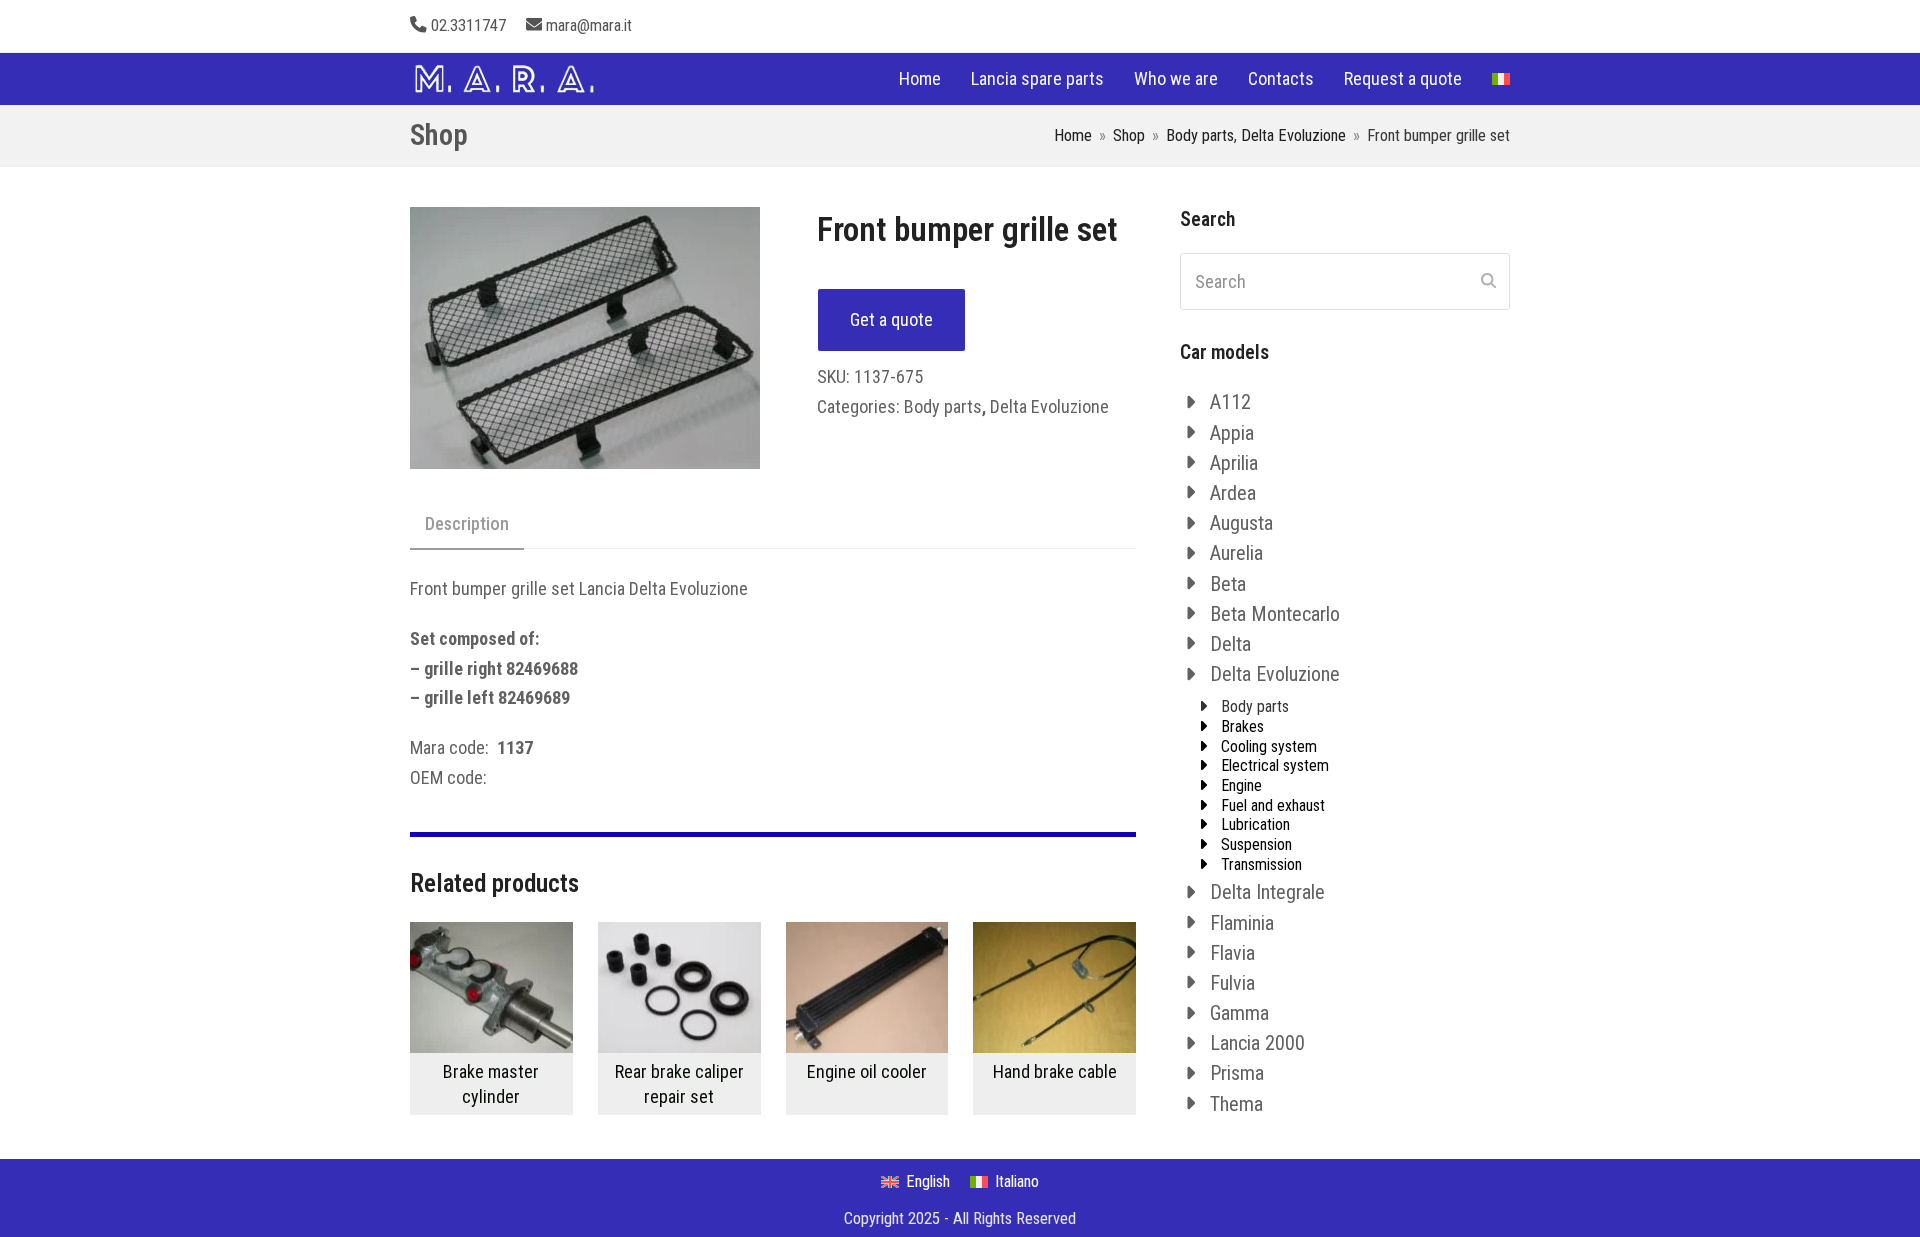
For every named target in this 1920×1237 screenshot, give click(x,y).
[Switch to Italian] (1501, 79)
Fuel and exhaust (1273, 805)
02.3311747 (468, 25)
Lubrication (1255, 824)
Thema (1236, 1104)
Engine (1241, 785)
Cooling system (1269, 746)
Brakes (1242, 726)
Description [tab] (467, 523)
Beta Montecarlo (1275, 614)
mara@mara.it (589, 25)
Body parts (943, 406)
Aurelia (1236, 553)
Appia (1232, 433)
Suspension (1256, 844)
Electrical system (1275, 765)
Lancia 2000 (1257, 1043)
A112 (1230, 402)
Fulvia (1232, 983)
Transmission (1261, 864)
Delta (1230, 644)
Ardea (1233, 493)
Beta (1228, 584)
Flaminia (1242, 923)
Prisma (1237, 1073)
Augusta (1241, 523)
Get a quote (891, 319)
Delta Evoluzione (1049, 406)
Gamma (1239, 1013)
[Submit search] (1488, 281)
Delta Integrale (1267, 892)
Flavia (1232, 953)
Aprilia (1234, 463)
